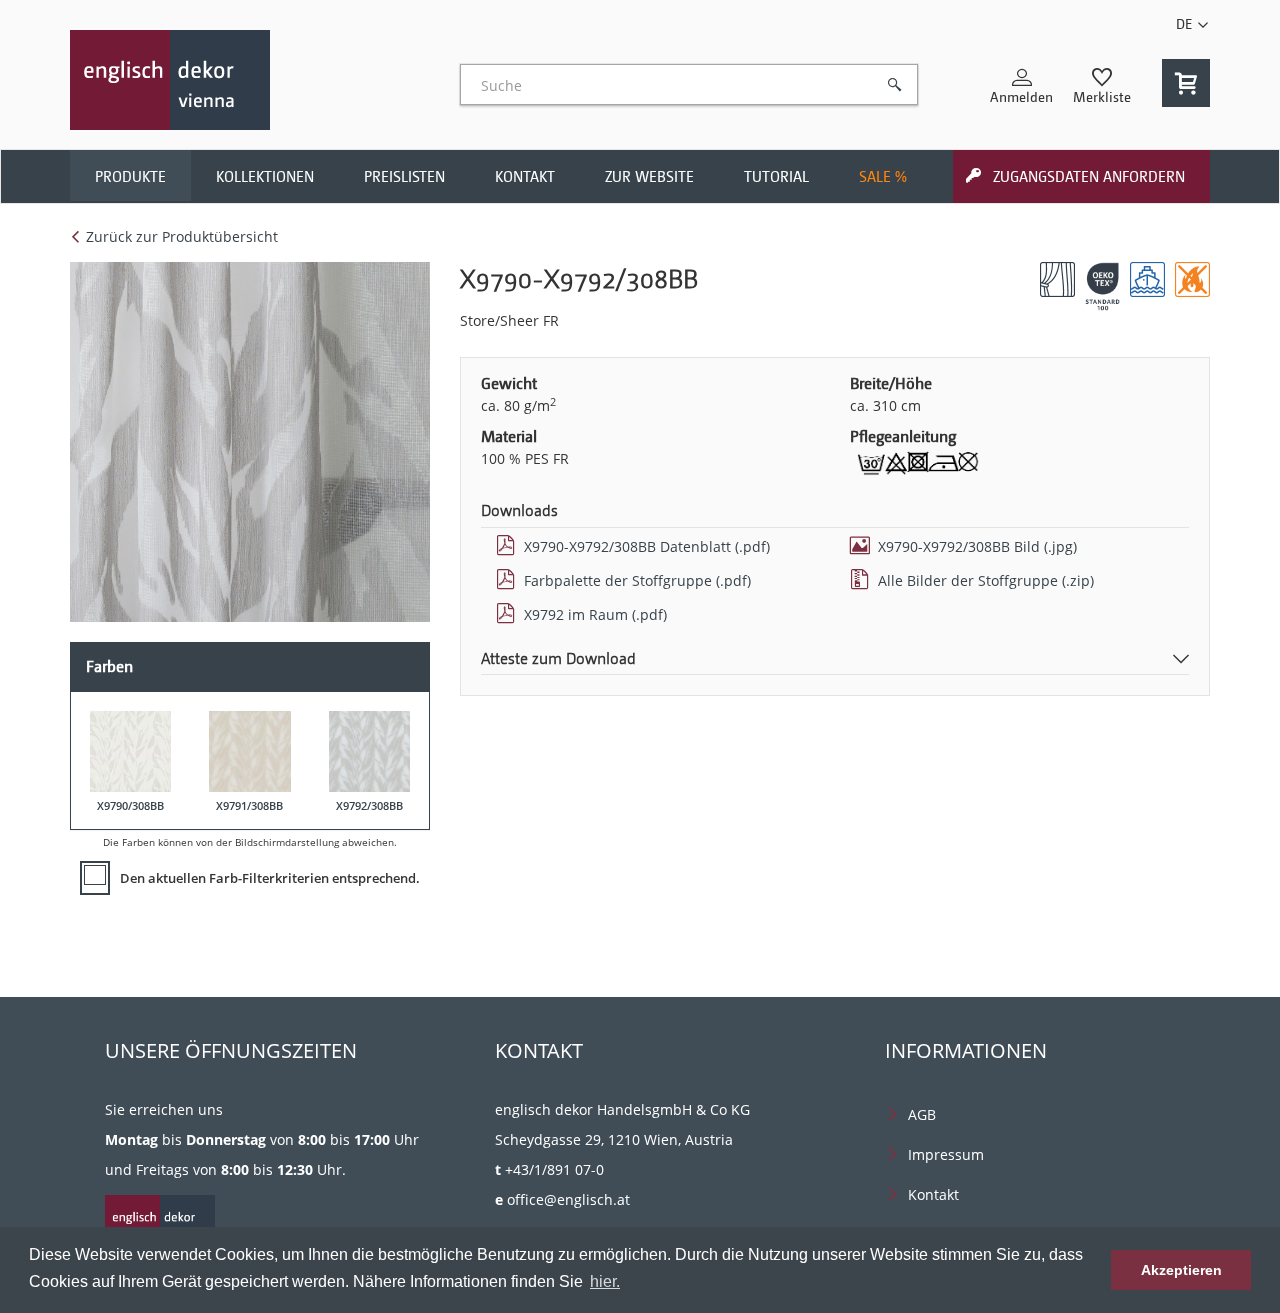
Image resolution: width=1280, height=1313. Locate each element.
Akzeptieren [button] (1181, 1270)
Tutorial (776, 177)
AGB (922, 1114)
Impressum (946, 1154)
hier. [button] (605, 1281)
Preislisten (404, 177)
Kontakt (525, 177)
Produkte (130, 177)
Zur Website (649, 177)
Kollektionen (265, 177)
